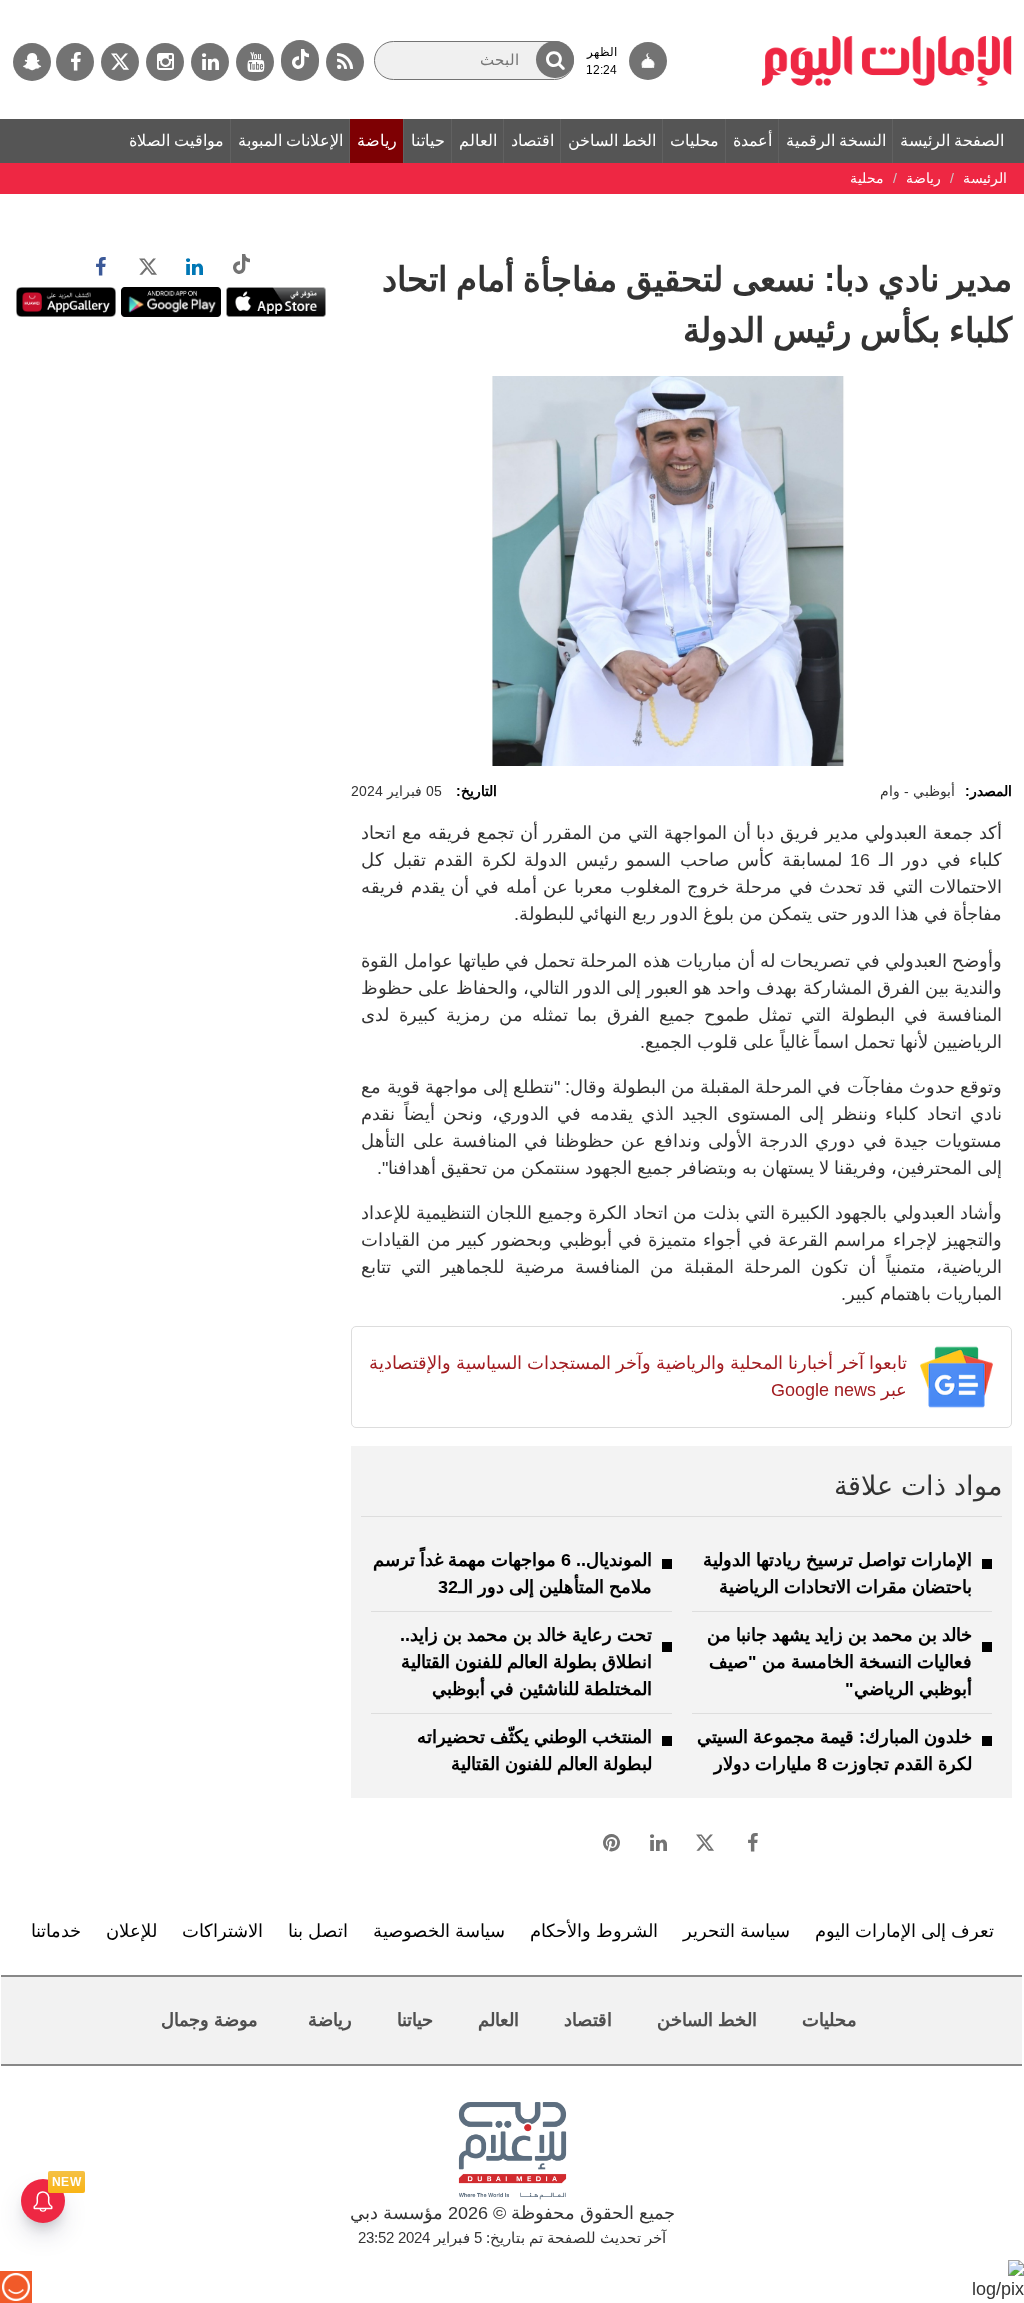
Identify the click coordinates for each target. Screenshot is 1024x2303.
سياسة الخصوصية (439, 1931)
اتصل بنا (318, 1931)
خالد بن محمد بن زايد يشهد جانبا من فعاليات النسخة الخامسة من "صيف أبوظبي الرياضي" (839, 1662)
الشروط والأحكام (594, 1931)
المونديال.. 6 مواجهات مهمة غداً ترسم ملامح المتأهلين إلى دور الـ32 (512, 1573)
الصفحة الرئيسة (952, 140)
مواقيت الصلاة (176, 140)
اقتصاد (532, 140)
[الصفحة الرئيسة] (887, 10)
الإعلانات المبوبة (290, 140)
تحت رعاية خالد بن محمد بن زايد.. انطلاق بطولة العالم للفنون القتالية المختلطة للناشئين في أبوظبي (526, 1662)
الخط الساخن (612, 140)
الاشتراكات (222, 1931)
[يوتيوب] (255, 62)
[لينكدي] (210, 62)
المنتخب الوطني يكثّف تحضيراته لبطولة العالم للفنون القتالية (534, 1750)
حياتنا (428, 140)
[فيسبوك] (75, 62)
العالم (478, 140)
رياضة (377, 140)
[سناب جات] (32, 62)
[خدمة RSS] (345, 62)
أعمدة (752, 140)
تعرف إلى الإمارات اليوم (904, 1931)
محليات (694, 140)
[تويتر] (120, 62)
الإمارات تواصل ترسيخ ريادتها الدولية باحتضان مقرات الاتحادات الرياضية (837, 1573)
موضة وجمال (209, 2020)
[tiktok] (300, 60)
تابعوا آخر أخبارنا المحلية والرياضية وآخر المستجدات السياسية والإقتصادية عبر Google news (637, 1376)
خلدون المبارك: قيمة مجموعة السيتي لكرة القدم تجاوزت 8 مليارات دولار (834, 1750)
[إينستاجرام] (165, 62)
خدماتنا (56, 1931)
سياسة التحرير (736, 1931)
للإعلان (131, 1931)
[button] (555, 59)
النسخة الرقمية (836, 140)
